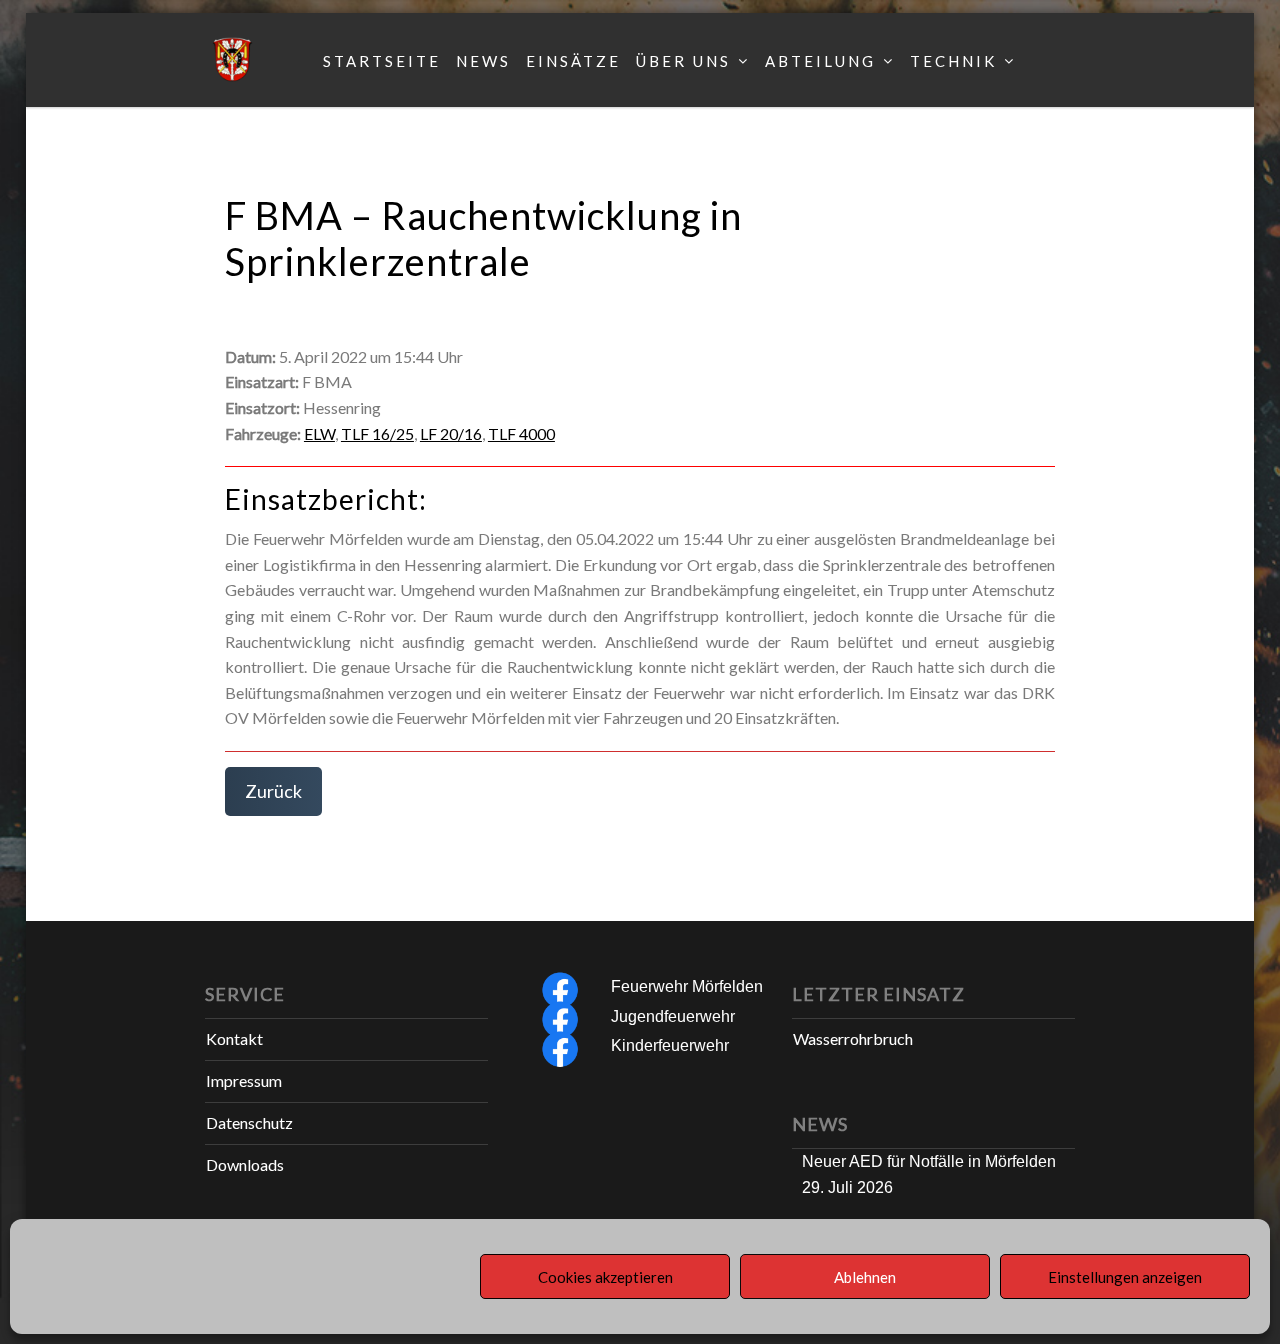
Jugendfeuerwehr (673, 1016)
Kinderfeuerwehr (670, 1045)
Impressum (244, 1080)
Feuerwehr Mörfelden (687, 986)
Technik (953, 61)
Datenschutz (249, 1122)
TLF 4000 (521, 433)
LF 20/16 (451, 433)
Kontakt (234, 1038)
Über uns (683, 61)
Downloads (245, 1164)
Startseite (382, 61)
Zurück (273, 791)
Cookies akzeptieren (605, 1277)
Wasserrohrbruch (853, 1038)
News (483, 61)
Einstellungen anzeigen (1125, 1277)
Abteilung (820, 61)
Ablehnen (865, 1277)
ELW (319, 433)
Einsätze (573, 61)
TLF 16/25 (377, 433)
